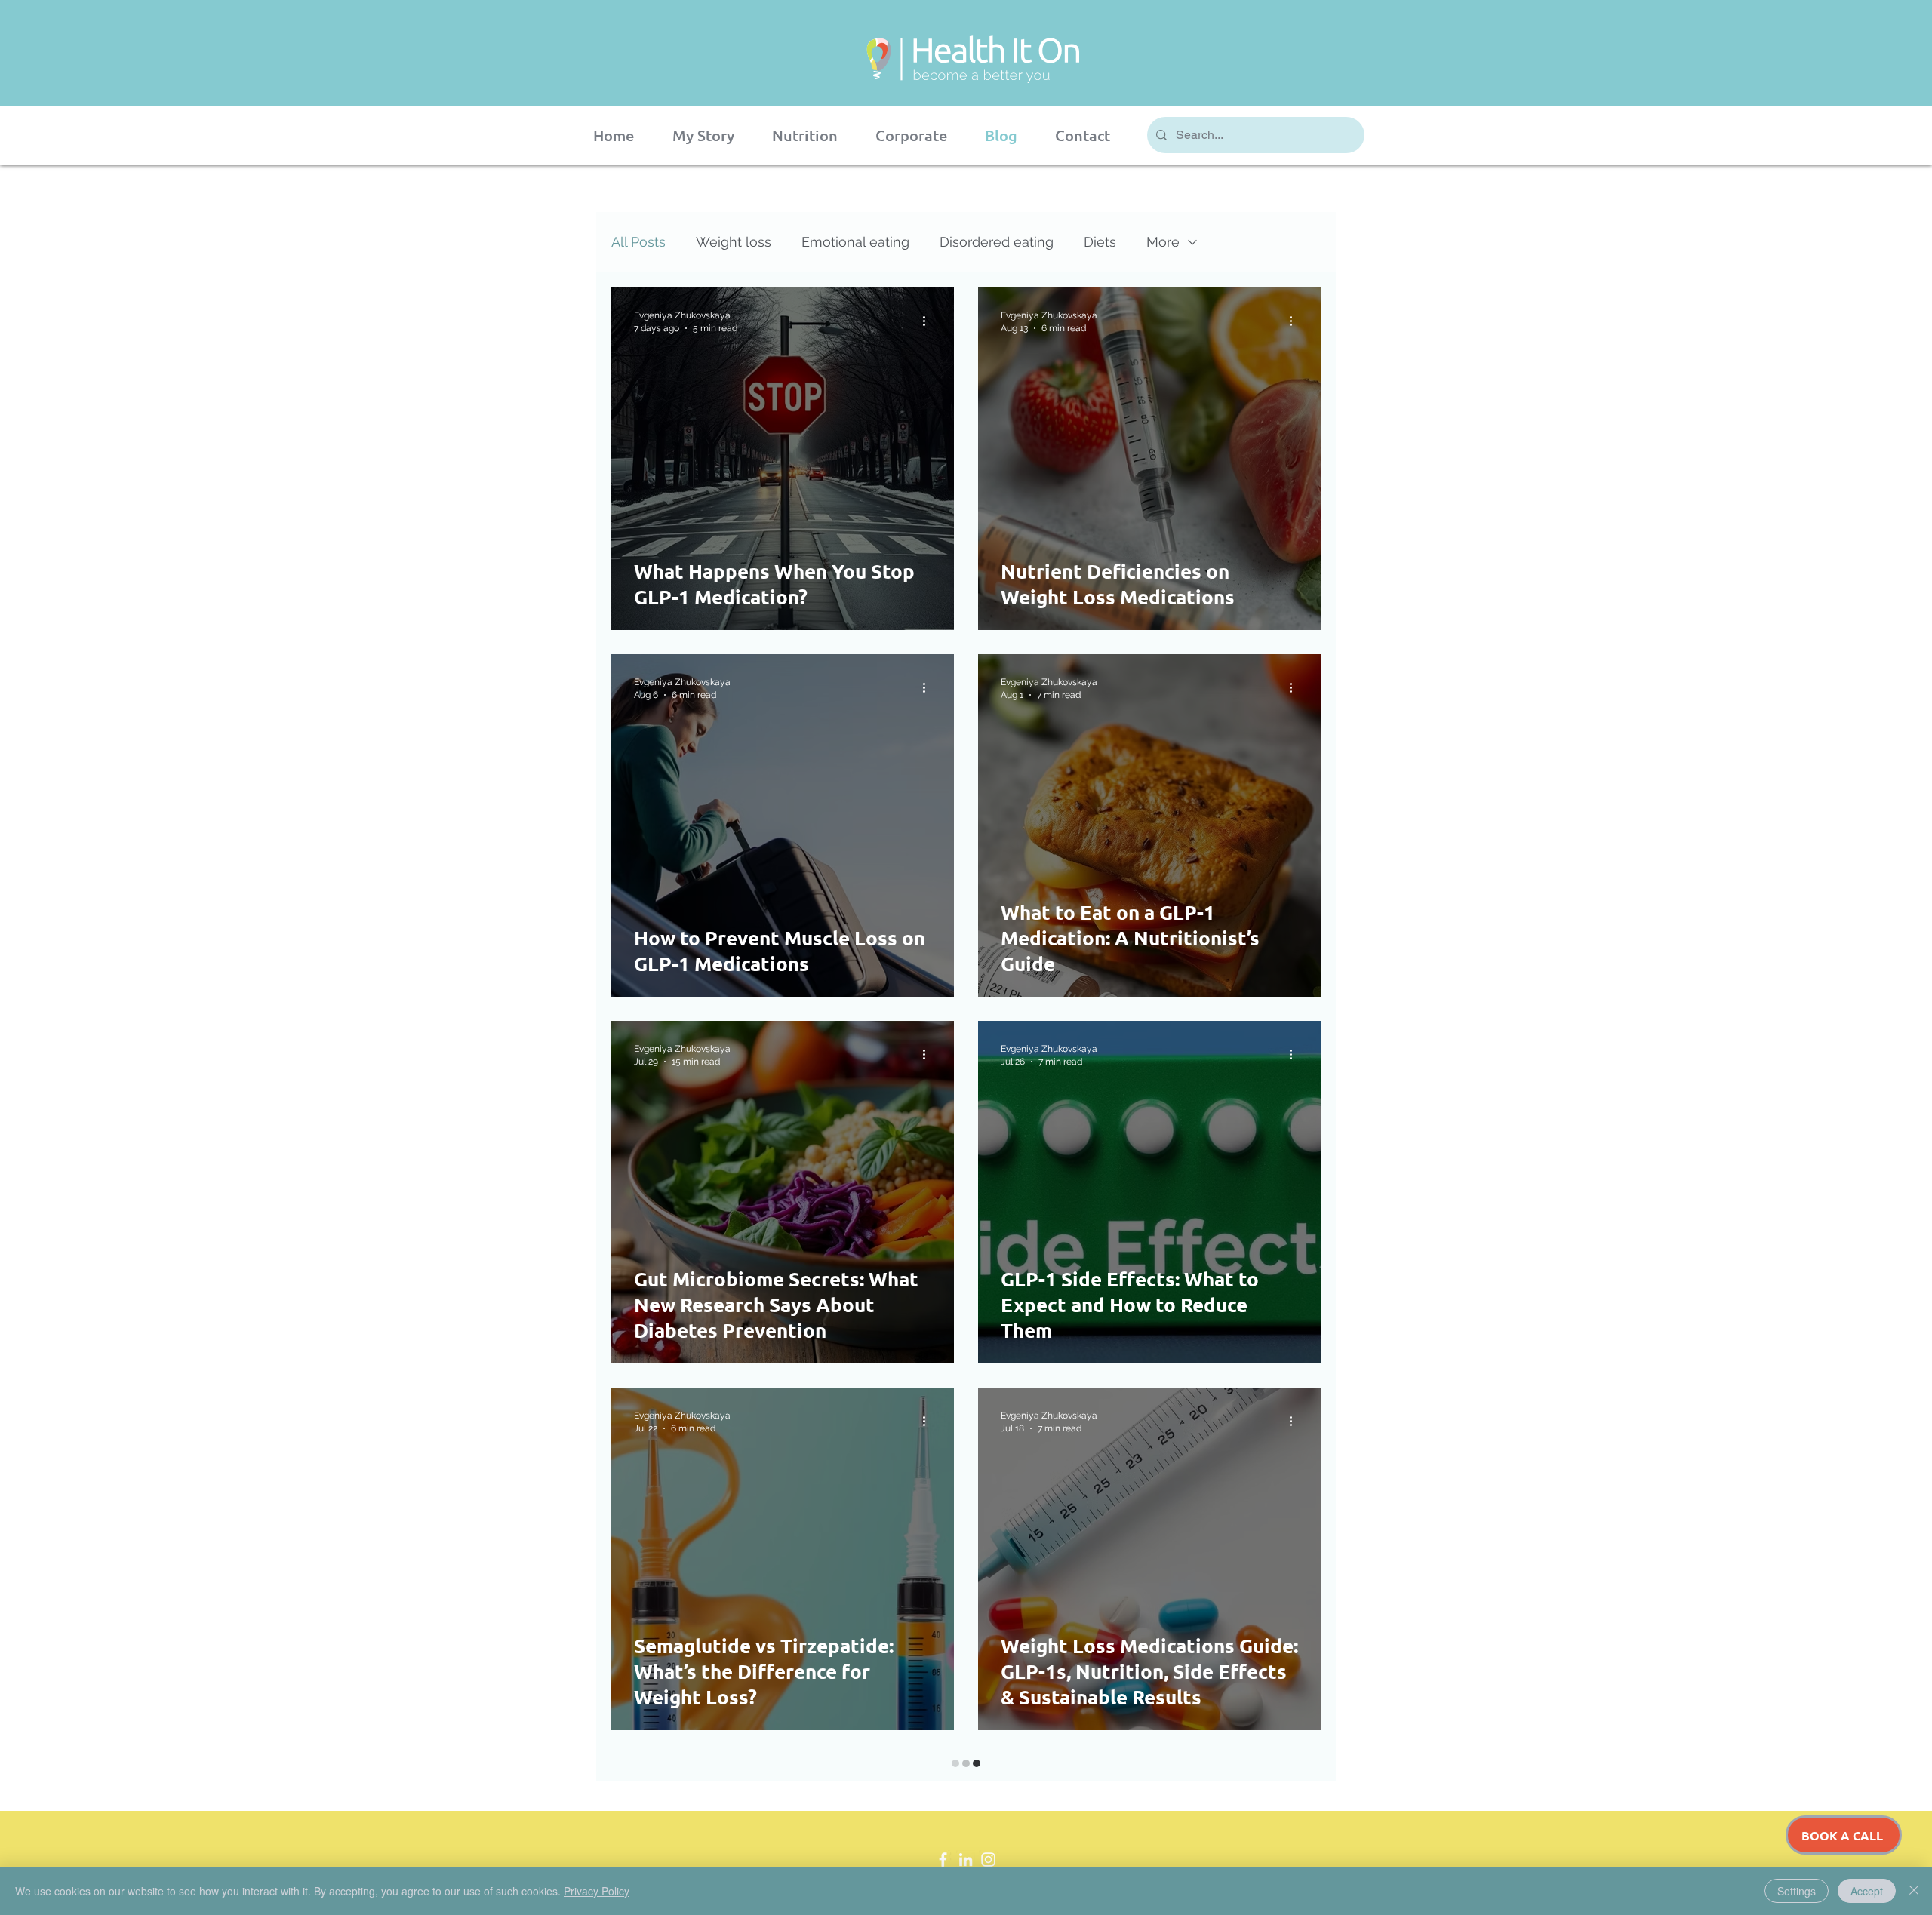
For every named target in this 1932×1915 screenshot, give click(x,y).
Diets (1100, 242)
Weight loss (734, 242)
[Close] (1914, 1891)
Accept (1867, 1891)
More (1163, 242)
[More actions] (929, 321)
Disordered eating (997, 242)
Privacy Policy (597, 1891)
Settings (1797, 1891)
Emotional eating (855, 242)
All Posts (638, 242)
